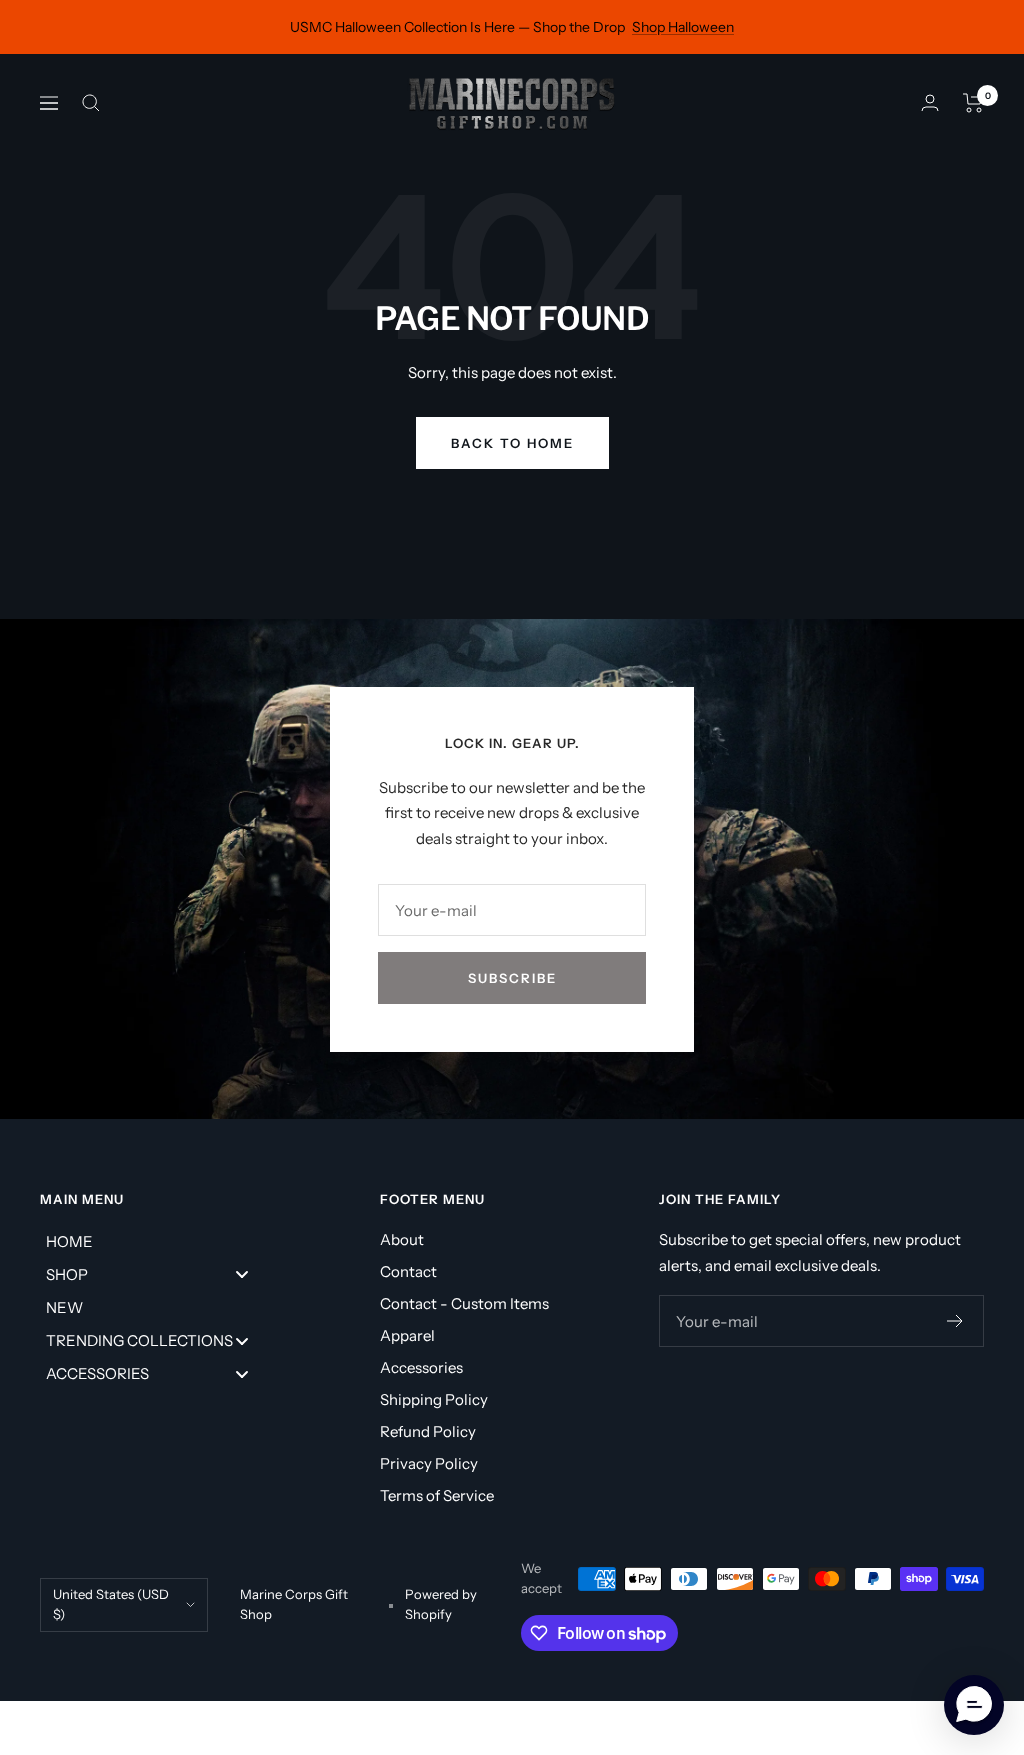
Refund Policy (428, 1431)
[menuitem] (155, 1240)
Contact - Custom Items (464, 1303)
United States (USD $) (111, 1604)
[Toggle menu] (242, 1274)
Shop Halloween (683, 27)
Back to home (512, 443)
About (402, 1239)
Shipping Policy (434, 1399)
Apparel (407, 1335)
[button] (974, 1705)
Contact (408, 1271)
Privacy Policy (429, 1463)
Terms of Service (437, 1495)
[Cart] (973, 103)
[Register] (955, 1321)
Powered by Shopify (441, 1604)
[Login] (930, 102)
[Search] (91, 103)
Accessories (421, 1367)
